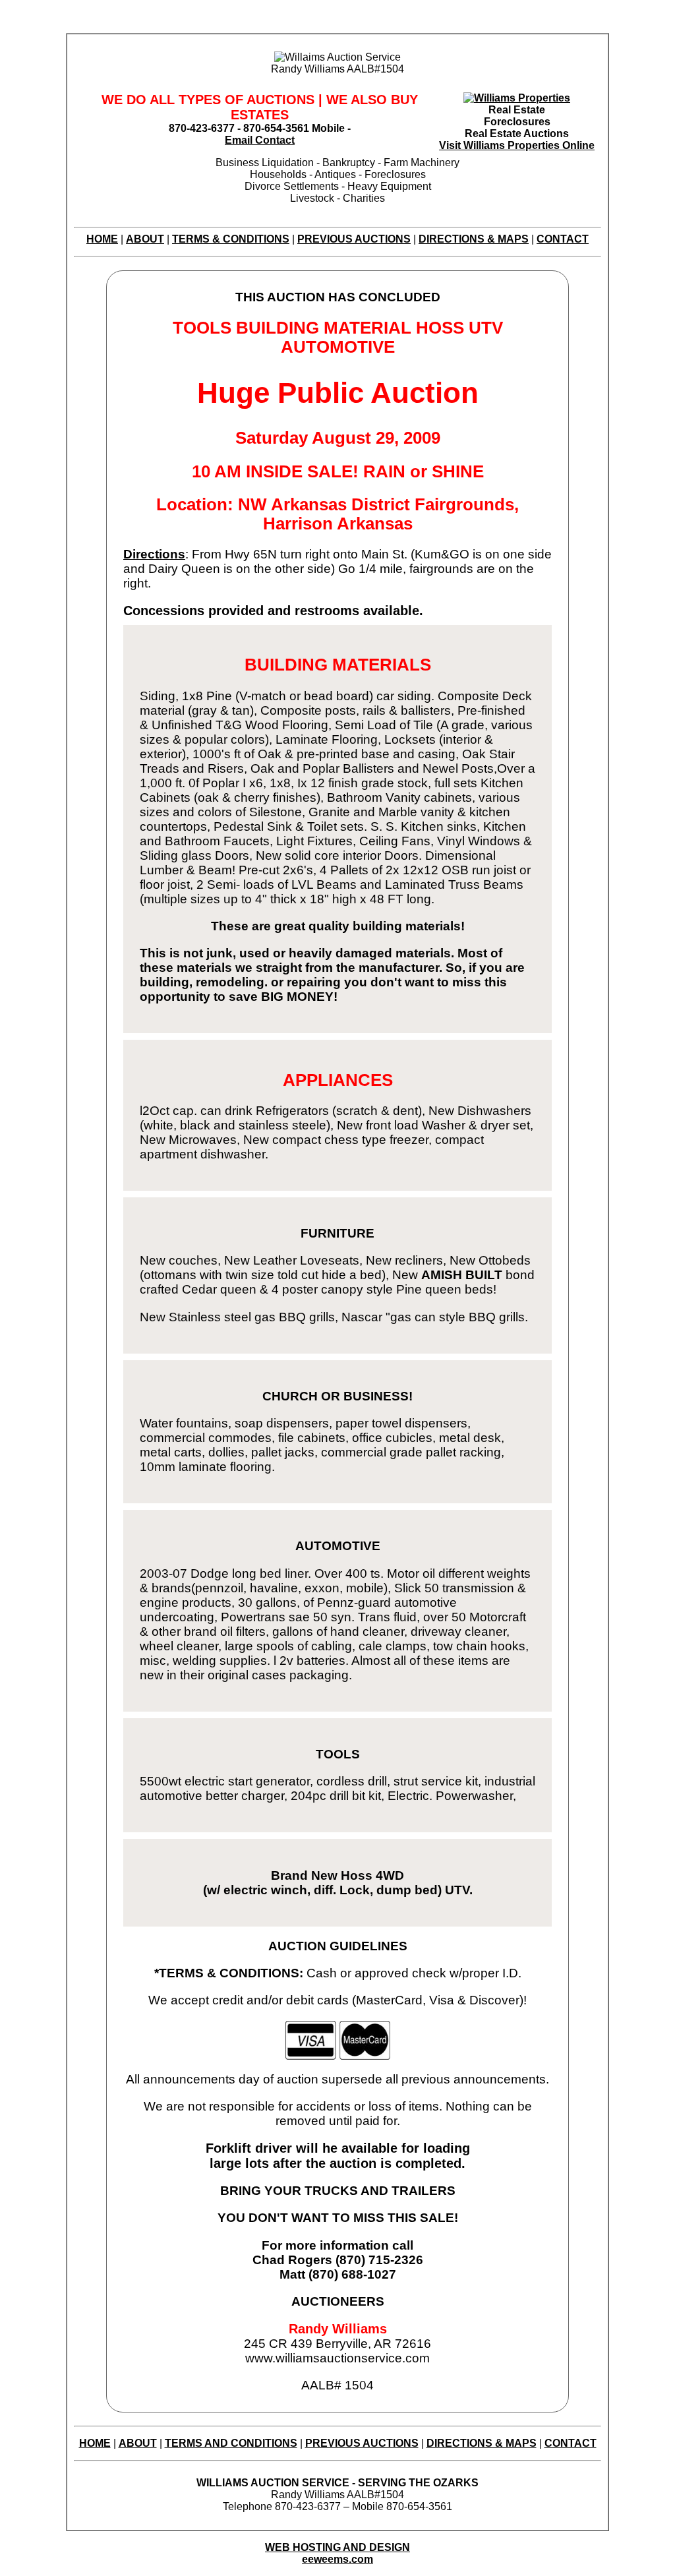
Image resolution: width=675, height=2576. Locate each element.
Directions (154, 554)
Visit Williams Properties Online (517, 145)
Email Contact (260, 140)
